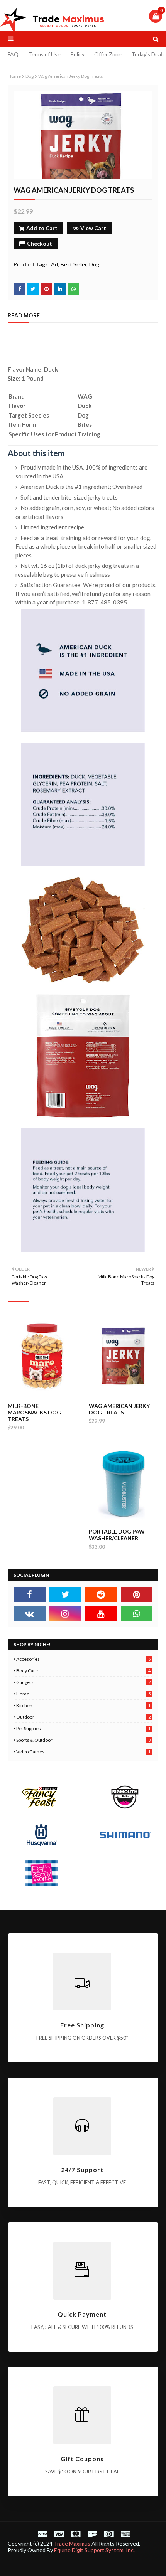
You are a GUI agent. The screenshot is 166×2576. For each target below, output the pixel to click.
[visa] (59, 2534)
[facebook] (30, 1594)
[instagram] (65, 1614)
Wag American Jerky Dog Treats (119, 1409)
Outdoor (83, 1717)
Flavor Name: (26, 369)
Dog (30, 76)
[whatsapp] (137, 1614)
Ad (54, 264)
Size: (15, 378)
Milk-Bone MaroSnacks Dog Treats (34, 1412)
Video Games (83, 1752)
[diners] (109, 2534)
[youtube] (101, 1614)
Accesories (83, 1659)
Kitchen (83, 1705)
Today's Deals (148, 54)
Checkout (40, 243)
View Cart (93, 228)
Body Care (83, 1671)
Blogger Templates (127, 2565)
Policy (77, 54)
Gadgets (83, 1682)
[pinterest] (137, 1594)
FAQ (13, 54)
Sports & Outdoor (83, 1740)
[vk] (30, 1614)
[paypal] (42, 2534)
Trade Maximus (72, 2543)
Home (14, 76)
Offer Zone (108, 54)
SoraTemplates (59, 2565)
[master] (76, 2534)
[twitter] (65, 1594)
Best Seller (74, 264)
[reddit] (101, 1594)
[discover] (92, 2534)
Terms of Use (44, 54)
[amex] (124, 2534)
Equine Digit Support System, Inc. (94, 2550)
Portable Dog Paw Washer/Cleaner (117, 1535)
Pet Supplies (83, 1728)
